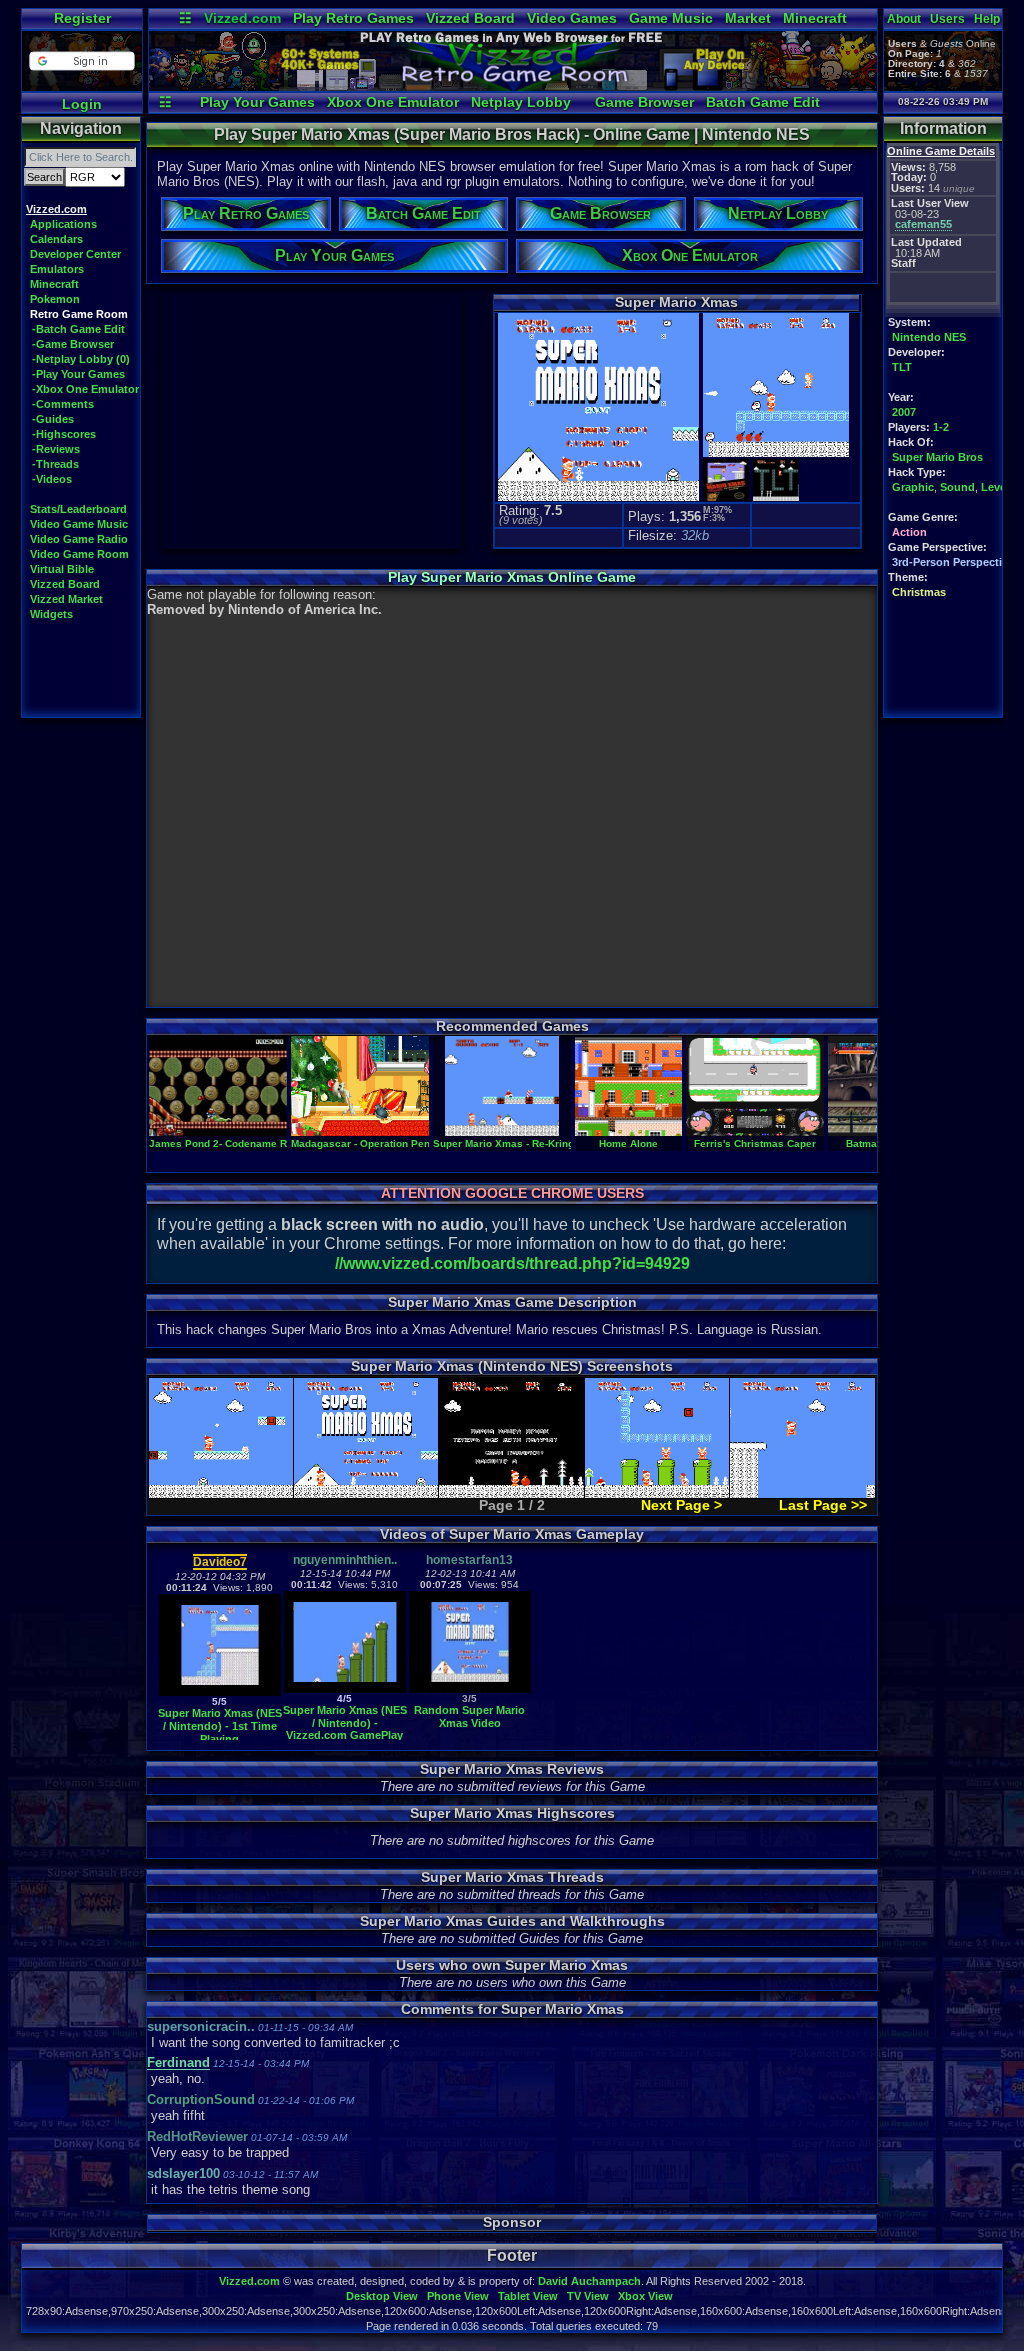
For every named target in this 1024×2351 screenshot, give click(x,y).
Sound (957, 487)
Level (995, 487)
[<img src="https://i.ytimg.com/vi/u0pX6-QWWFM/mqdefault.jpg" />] (220, 1691)
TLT (902, 367)
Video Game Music (79, 524)
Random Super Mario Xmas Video (469, 1716)
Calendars (56, 239)
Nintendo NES (929, 337)
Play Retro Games (353, 18)
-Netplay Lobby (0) (81, 359)
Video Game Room (79, 554)
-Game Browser (73, 344)
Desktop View (382, 2296)
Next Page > (681, 1505)
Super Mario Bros (937, 457)
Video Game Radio (79, 539)
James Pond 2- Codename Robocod (236, 1143)
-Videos (52, 479)
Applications (63, 224)
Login (82, 104)
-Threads (55, 464)
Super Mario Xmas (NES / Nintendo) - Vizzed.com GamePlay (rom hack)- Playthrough (345, 1735)
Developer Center (75, 254)
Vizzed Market (66, 599)
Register (82, 18)
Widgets (51, 614)
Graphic (913, 487)
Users (947, 19)
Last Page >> (823, 1505)
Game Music (671, 18)
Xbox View (645, 2296)
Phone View (458, 2296)
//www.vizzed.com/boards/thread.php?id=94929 (512, 1263)
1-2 (941, 427)
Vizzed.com (242, 18)
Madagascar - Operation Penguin (371, 1143)
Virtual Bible (62, 569)
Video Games (572, 18)
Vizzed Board (470, 18)
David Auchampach (589, 2281)
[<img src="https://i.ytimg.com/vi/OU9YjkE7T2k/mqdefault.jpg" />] (345, 1688)
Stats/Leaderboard (78, 509)
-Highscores (64, 434)
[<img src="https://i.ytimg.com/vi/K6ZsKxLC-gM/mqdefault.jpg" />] (470, 1688)
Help (987, 19)
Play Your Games (257, 102)
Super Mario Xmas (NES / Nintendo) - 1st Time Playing (220, 1725)
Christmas (919, 592)
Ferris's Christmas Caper (755, 1143)
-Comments (63, 404)
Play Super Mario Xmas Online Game (512, 577)
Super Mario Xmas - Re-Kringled (511, 1143)
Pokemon (55, 299)
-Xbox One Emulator (85, 389)
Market (748, 18)
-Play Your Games (78, 374)
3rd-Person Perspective (953, 562)
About (904, 19)
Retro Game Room (79, 314)
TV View (588, 2296)
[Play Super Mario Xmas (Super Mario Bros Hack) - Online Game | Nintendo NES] (513, 86)
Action (909, 532)
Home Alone (628, 1143)
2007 (904, 412)
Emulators (57, 269)
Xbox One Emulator (393, 102)
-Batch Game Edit (78, 329)
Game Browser (644, 102)
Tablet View (528, 2296)
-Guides (53, 419)
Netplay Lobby (521, 102)
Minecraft (815, 18)
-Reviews (56, 449)
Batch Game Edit (763, 102)
